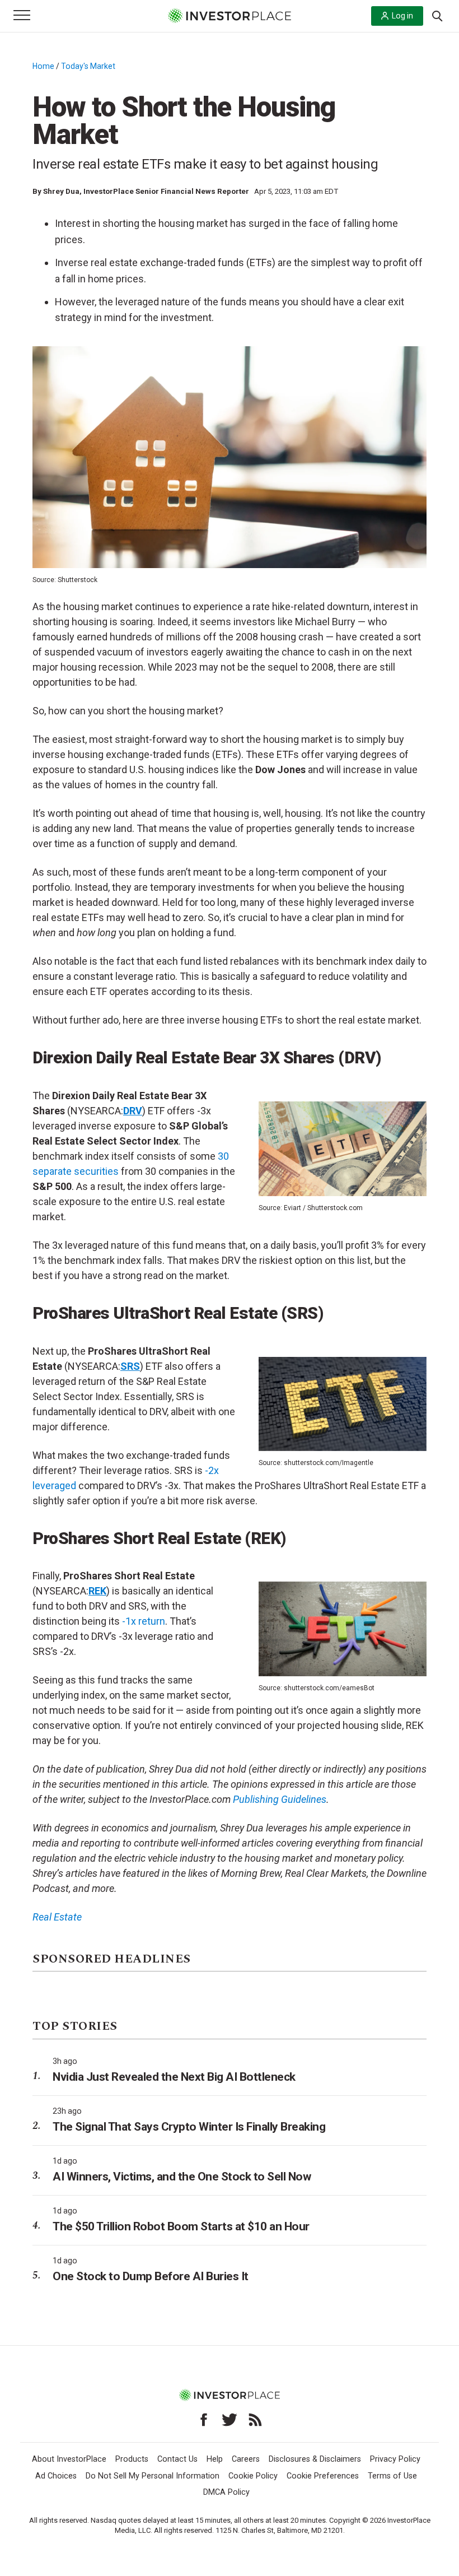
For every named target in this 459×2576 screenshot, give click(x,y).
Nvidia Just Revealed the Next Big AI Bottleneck (174, 2077)
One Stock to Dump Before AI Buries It (151, 2276)
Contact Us (177, 2459)
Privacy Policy (395, 2459)
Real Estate (57, 1917)
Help (215, 2459)
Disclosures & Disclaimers (315, 2459)
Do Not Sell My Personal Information (153, 2476)
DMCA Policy (226, 2492)
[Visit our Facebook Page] (204, 2420)
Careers (246, 2459)
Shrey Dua (61, 191)
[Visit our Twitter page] (230, 2420)
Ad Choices (56, 2476)
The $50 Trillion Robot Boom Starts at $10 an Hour (181, 2226)
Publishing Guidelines (280, 1799)
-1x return (144, 1621)
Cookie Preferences (323, 2476)
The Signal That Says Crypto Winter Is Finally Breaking (189, 2127)
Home (43, 66)
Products (132, 2459)
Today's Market (88, 66)
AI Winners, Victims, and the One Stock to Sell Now (182, 2177)
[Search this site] (437, 15)
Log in (402, 16)
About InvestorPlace (69, 2459)
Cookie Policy (253, 2476)
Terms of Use (392, 2476)
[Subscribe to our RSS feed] (255, 2420)
